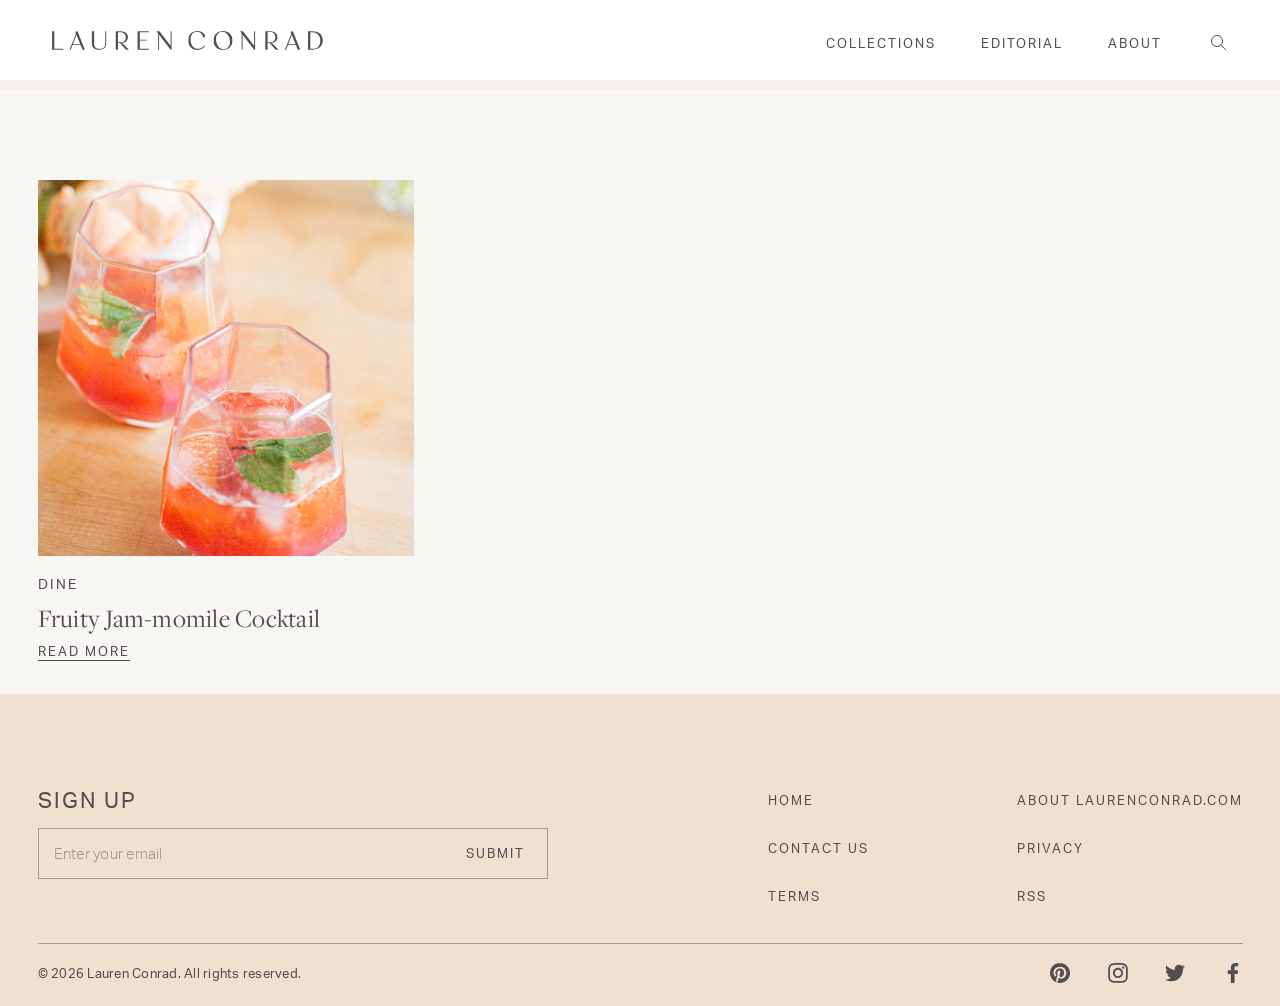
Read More (84, 651)
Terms (794, 896)
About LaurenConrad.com (1130, 800)
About (1135, 43)
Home (791, 800)
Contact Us (818, 848)
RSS (1032, 896)
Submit (495, 853)
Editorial (1022, 43)
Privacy (1050, 848)
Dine (58, 583)
